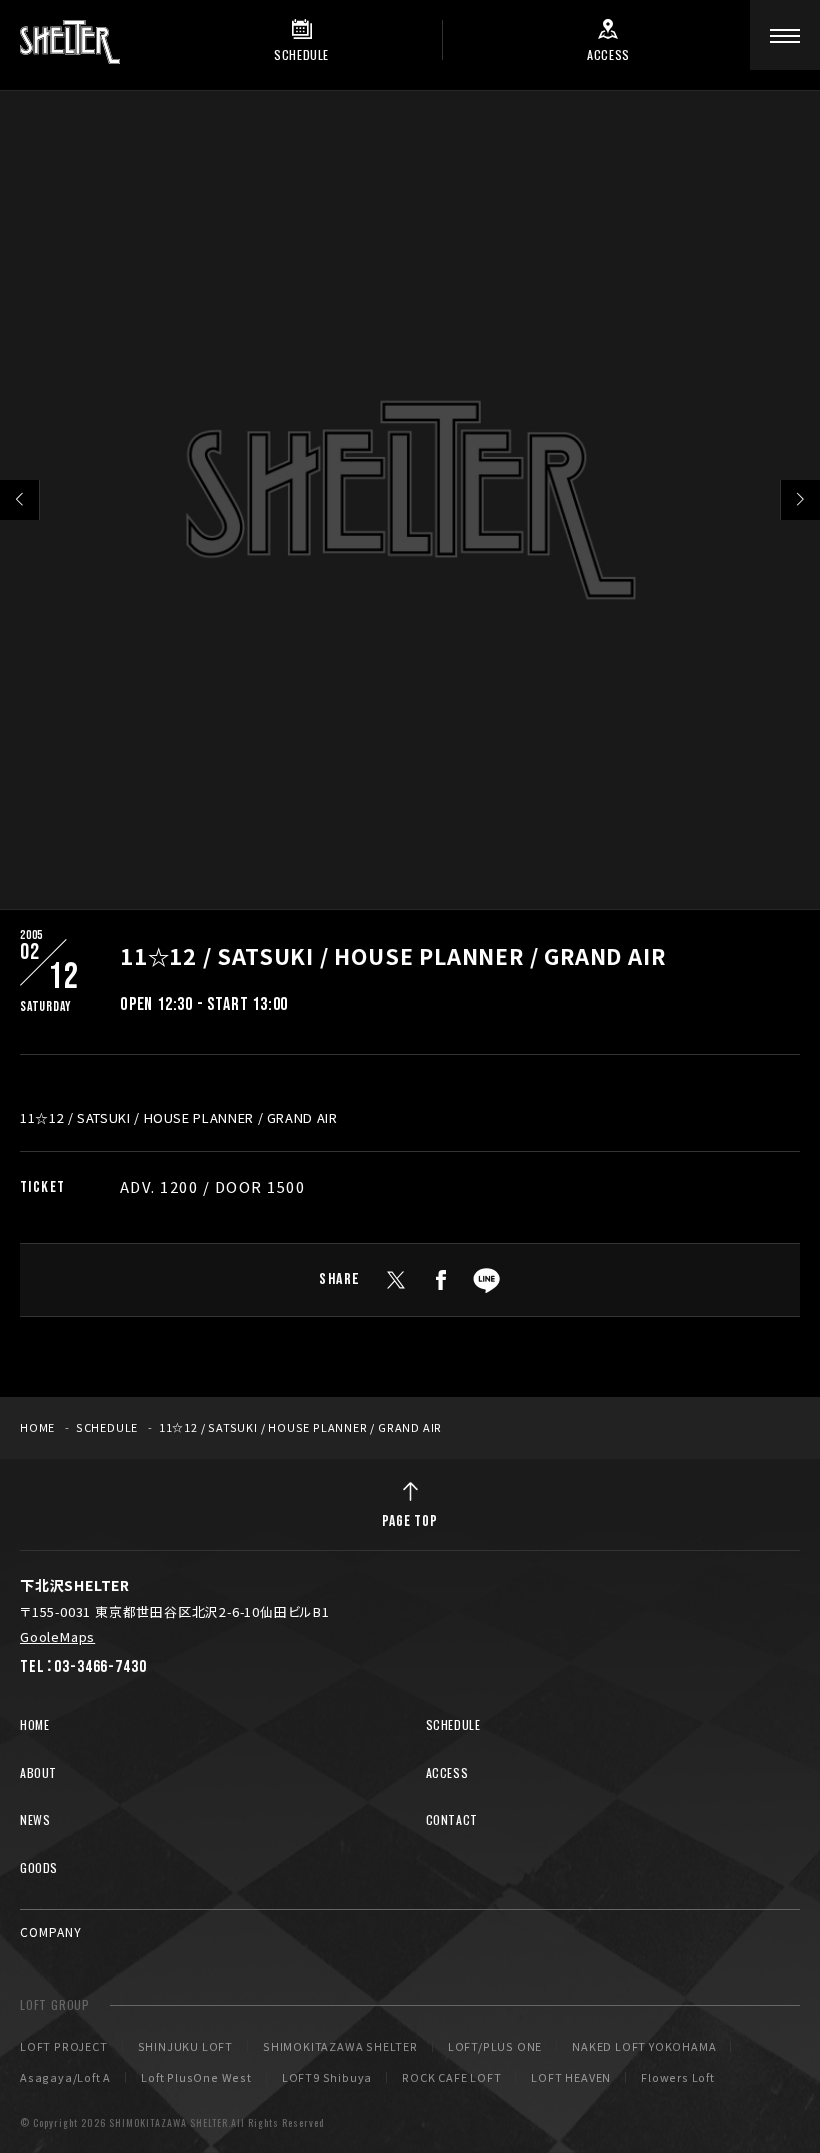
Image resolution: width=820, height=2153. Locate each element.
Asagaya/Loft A (65, 2077)
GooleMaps (57, 1636)
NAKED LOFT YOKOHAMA (644, 2046)
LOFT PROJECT (64, 2046)
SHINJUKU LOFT (185, 2046)
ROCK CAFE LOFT (451, 2077)
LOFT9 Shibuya (327, 2077)
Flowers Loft (678, 2077)
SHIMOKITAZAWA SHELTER (340, 2046)
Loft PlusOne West (196, 2077)
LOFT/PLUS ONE (495, 2046)
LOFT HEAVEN (571, 2077)
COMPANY (51, 1931)
